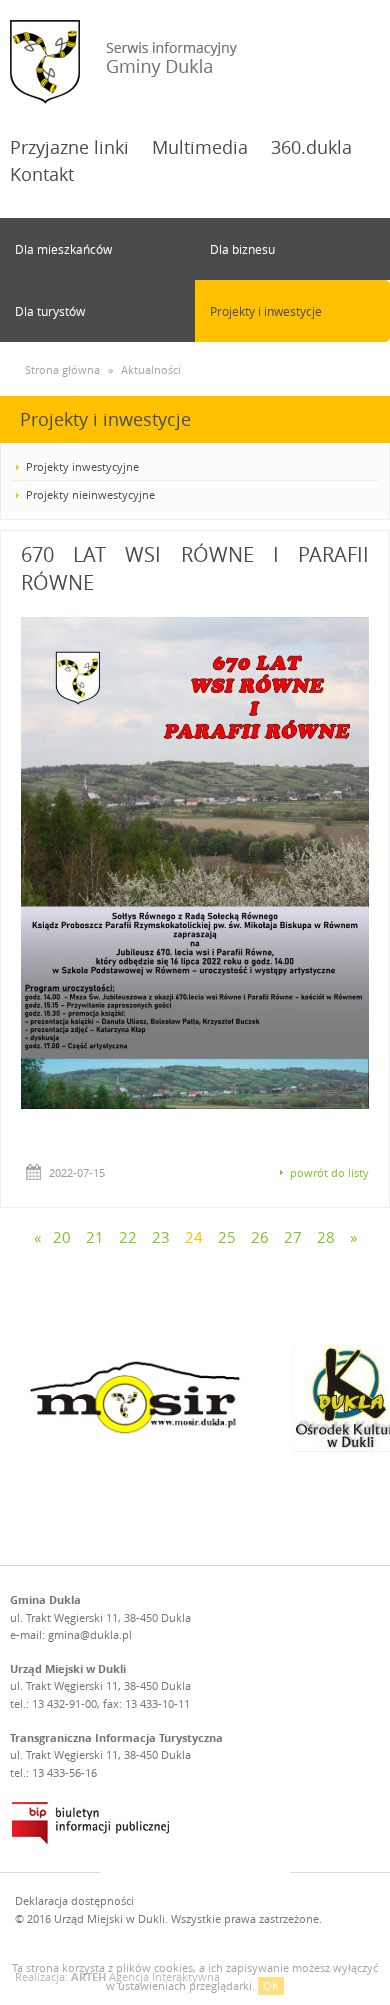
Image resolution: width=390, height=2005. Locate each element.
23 (161, 1237)
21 (95, 1237)
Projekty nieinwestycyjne (90, 494)
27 (293, 1237)
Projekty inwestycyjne (82, 466)
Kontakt (42, 174)
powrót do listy (329, 1172)
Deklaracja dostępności (74, 1900)
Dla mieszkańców (63, 249)
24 (194, 1237)
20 (62, 1237)
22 (128, 1237)
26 (260, 1237)
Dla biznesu (242, 249)
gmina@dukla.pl (90, 1634)
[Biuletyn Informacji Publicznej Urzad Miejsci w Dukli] (90, 1822)
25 (227, 1237)
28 (326, 1237)
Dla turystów (50, 311)
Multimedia (200, 147)
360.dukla (311, 147)
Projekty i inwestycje (266, 311)
